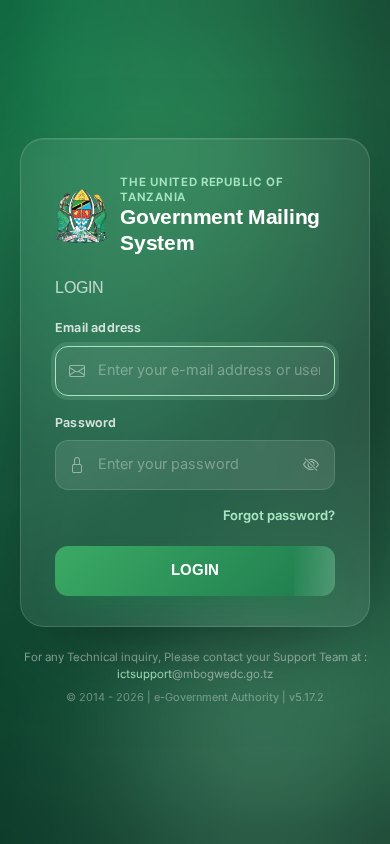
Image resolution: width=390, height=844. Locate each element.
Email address (98, 327)
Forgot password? (279, 515)
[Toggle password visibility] (311, 465)
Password (86, 422)
